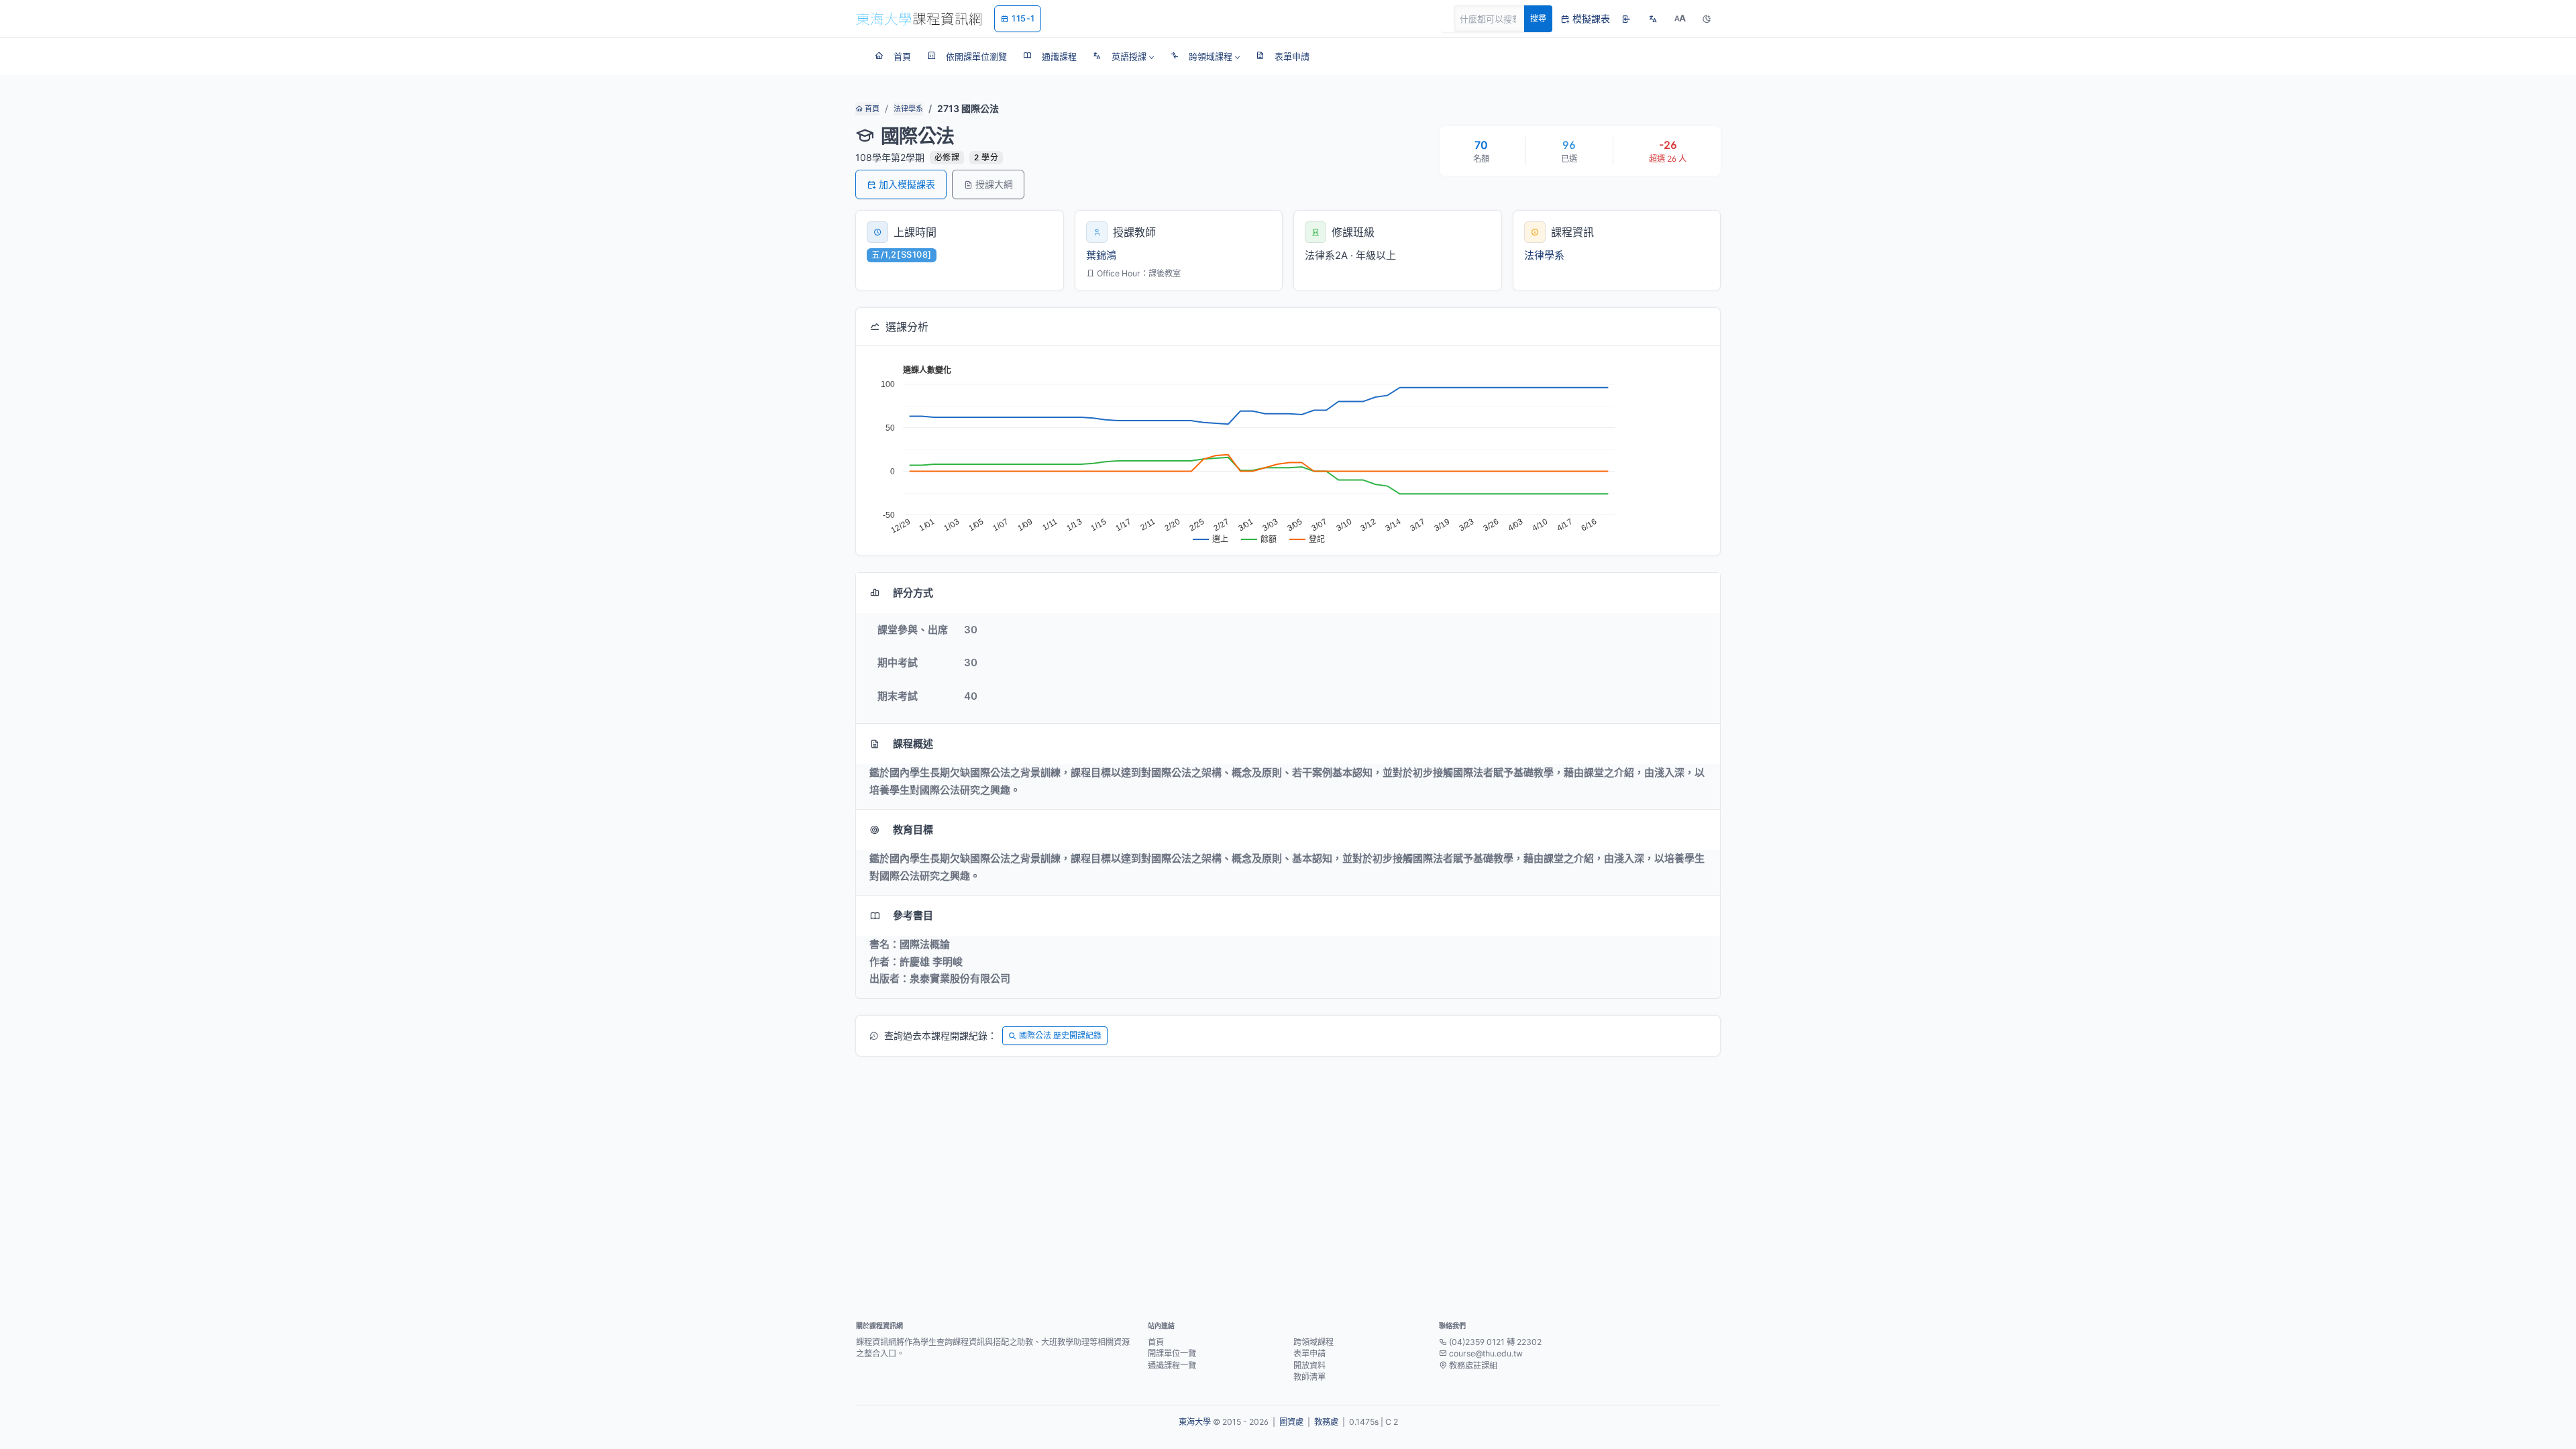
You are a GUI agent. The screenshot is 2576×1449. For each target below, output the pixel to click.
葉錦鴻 (1101, 255)
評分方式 (913, 593)
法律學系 (908, 109)
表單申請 (1309, 1353)
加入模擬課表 (907, 184)
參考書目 (913, 915)
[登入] (1626, 19)
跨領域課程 (1313, 1342)
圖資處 (1291, 1422)
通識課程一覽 (1172, 1365)
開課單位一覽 (1172, 1353)
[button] (1123, 56)
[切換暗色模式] (1707, 19)
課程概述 (913, 744)
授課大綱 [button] (994, 184)
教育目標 (913, 829)
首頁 (871, 109)
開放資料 (1309, 1365)
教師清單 (1309, 1377)
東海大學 (1195, 1422)
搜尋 (1538, 18)
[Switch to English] (1653, 19)
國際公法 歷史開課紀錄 (1060, 1035)
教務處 (1326, 1422)
